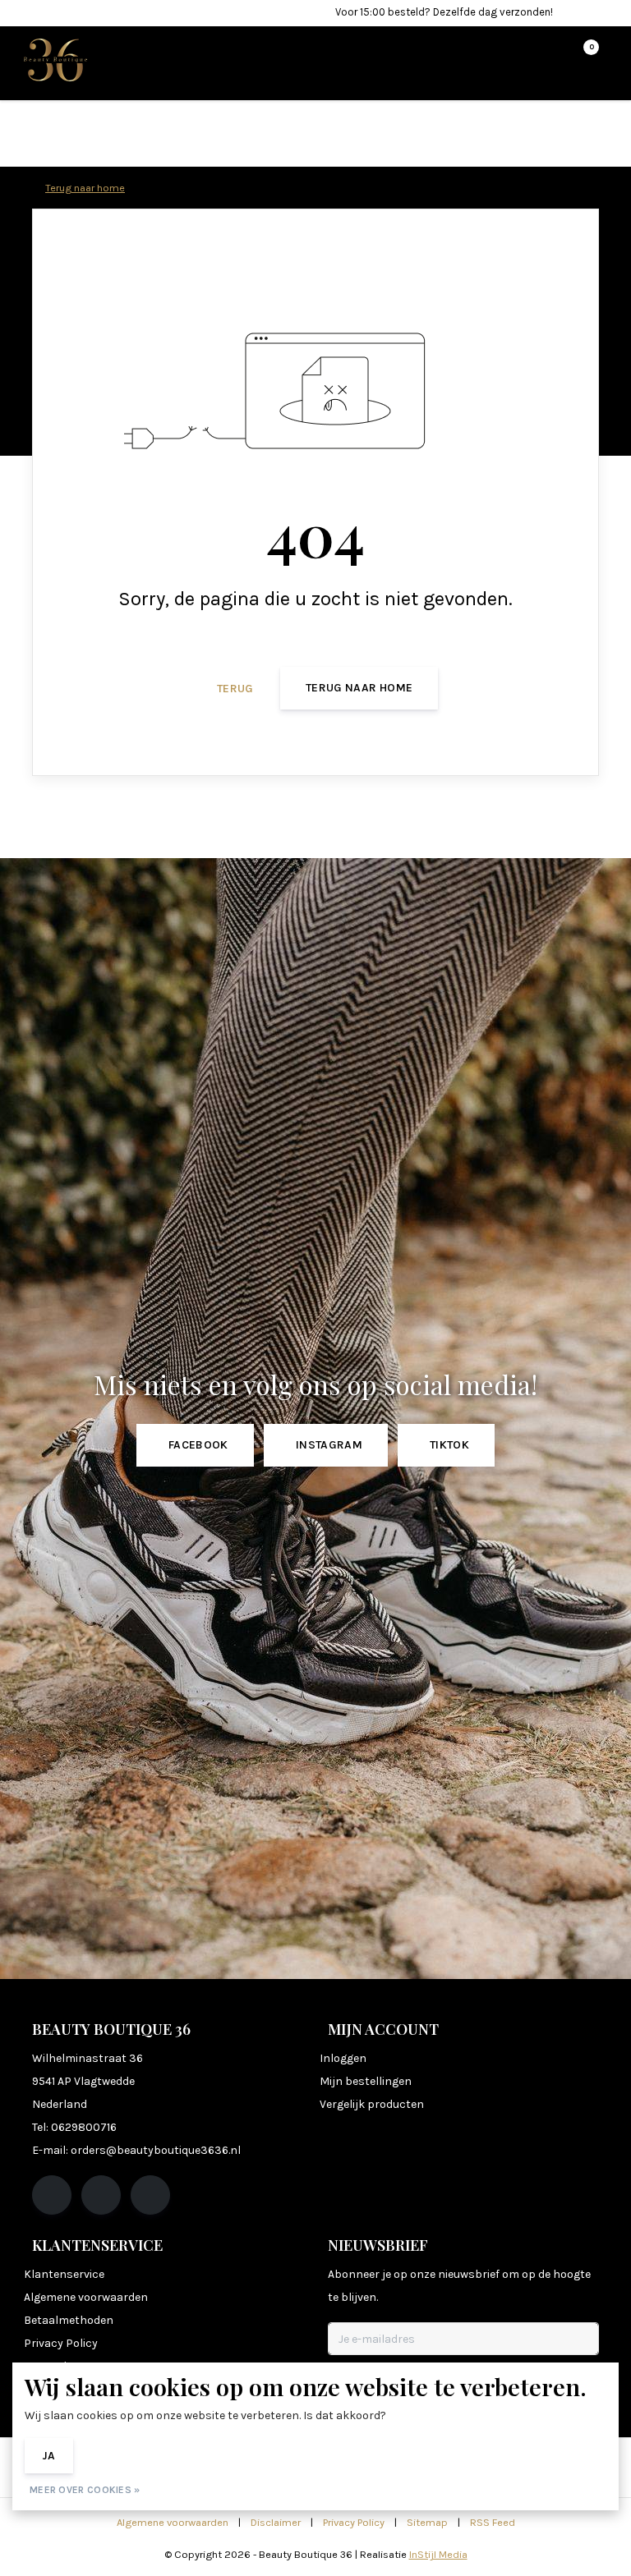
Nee (108, 2456)
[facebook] (52, 2195)
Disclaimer (276, 2522)
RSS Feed (493, 2522)
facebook (198, 1445)
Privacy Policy (354, 2522)
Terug (235, 689)
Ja (49, 2456)
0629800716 (84, 2127)
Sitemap (427, 2522)
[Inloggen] (521, 54)
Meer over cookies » (85, 2490)
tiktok (449, 1445)
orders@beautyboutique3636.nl (156, 2150)
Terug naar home (359, 688)
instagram (329, 1445)
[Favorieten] (552, 54)
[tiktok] (150, 2195)
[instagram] (101, 2195)
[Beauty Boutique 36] (55, 59)
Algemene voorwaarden (173, 2522)
